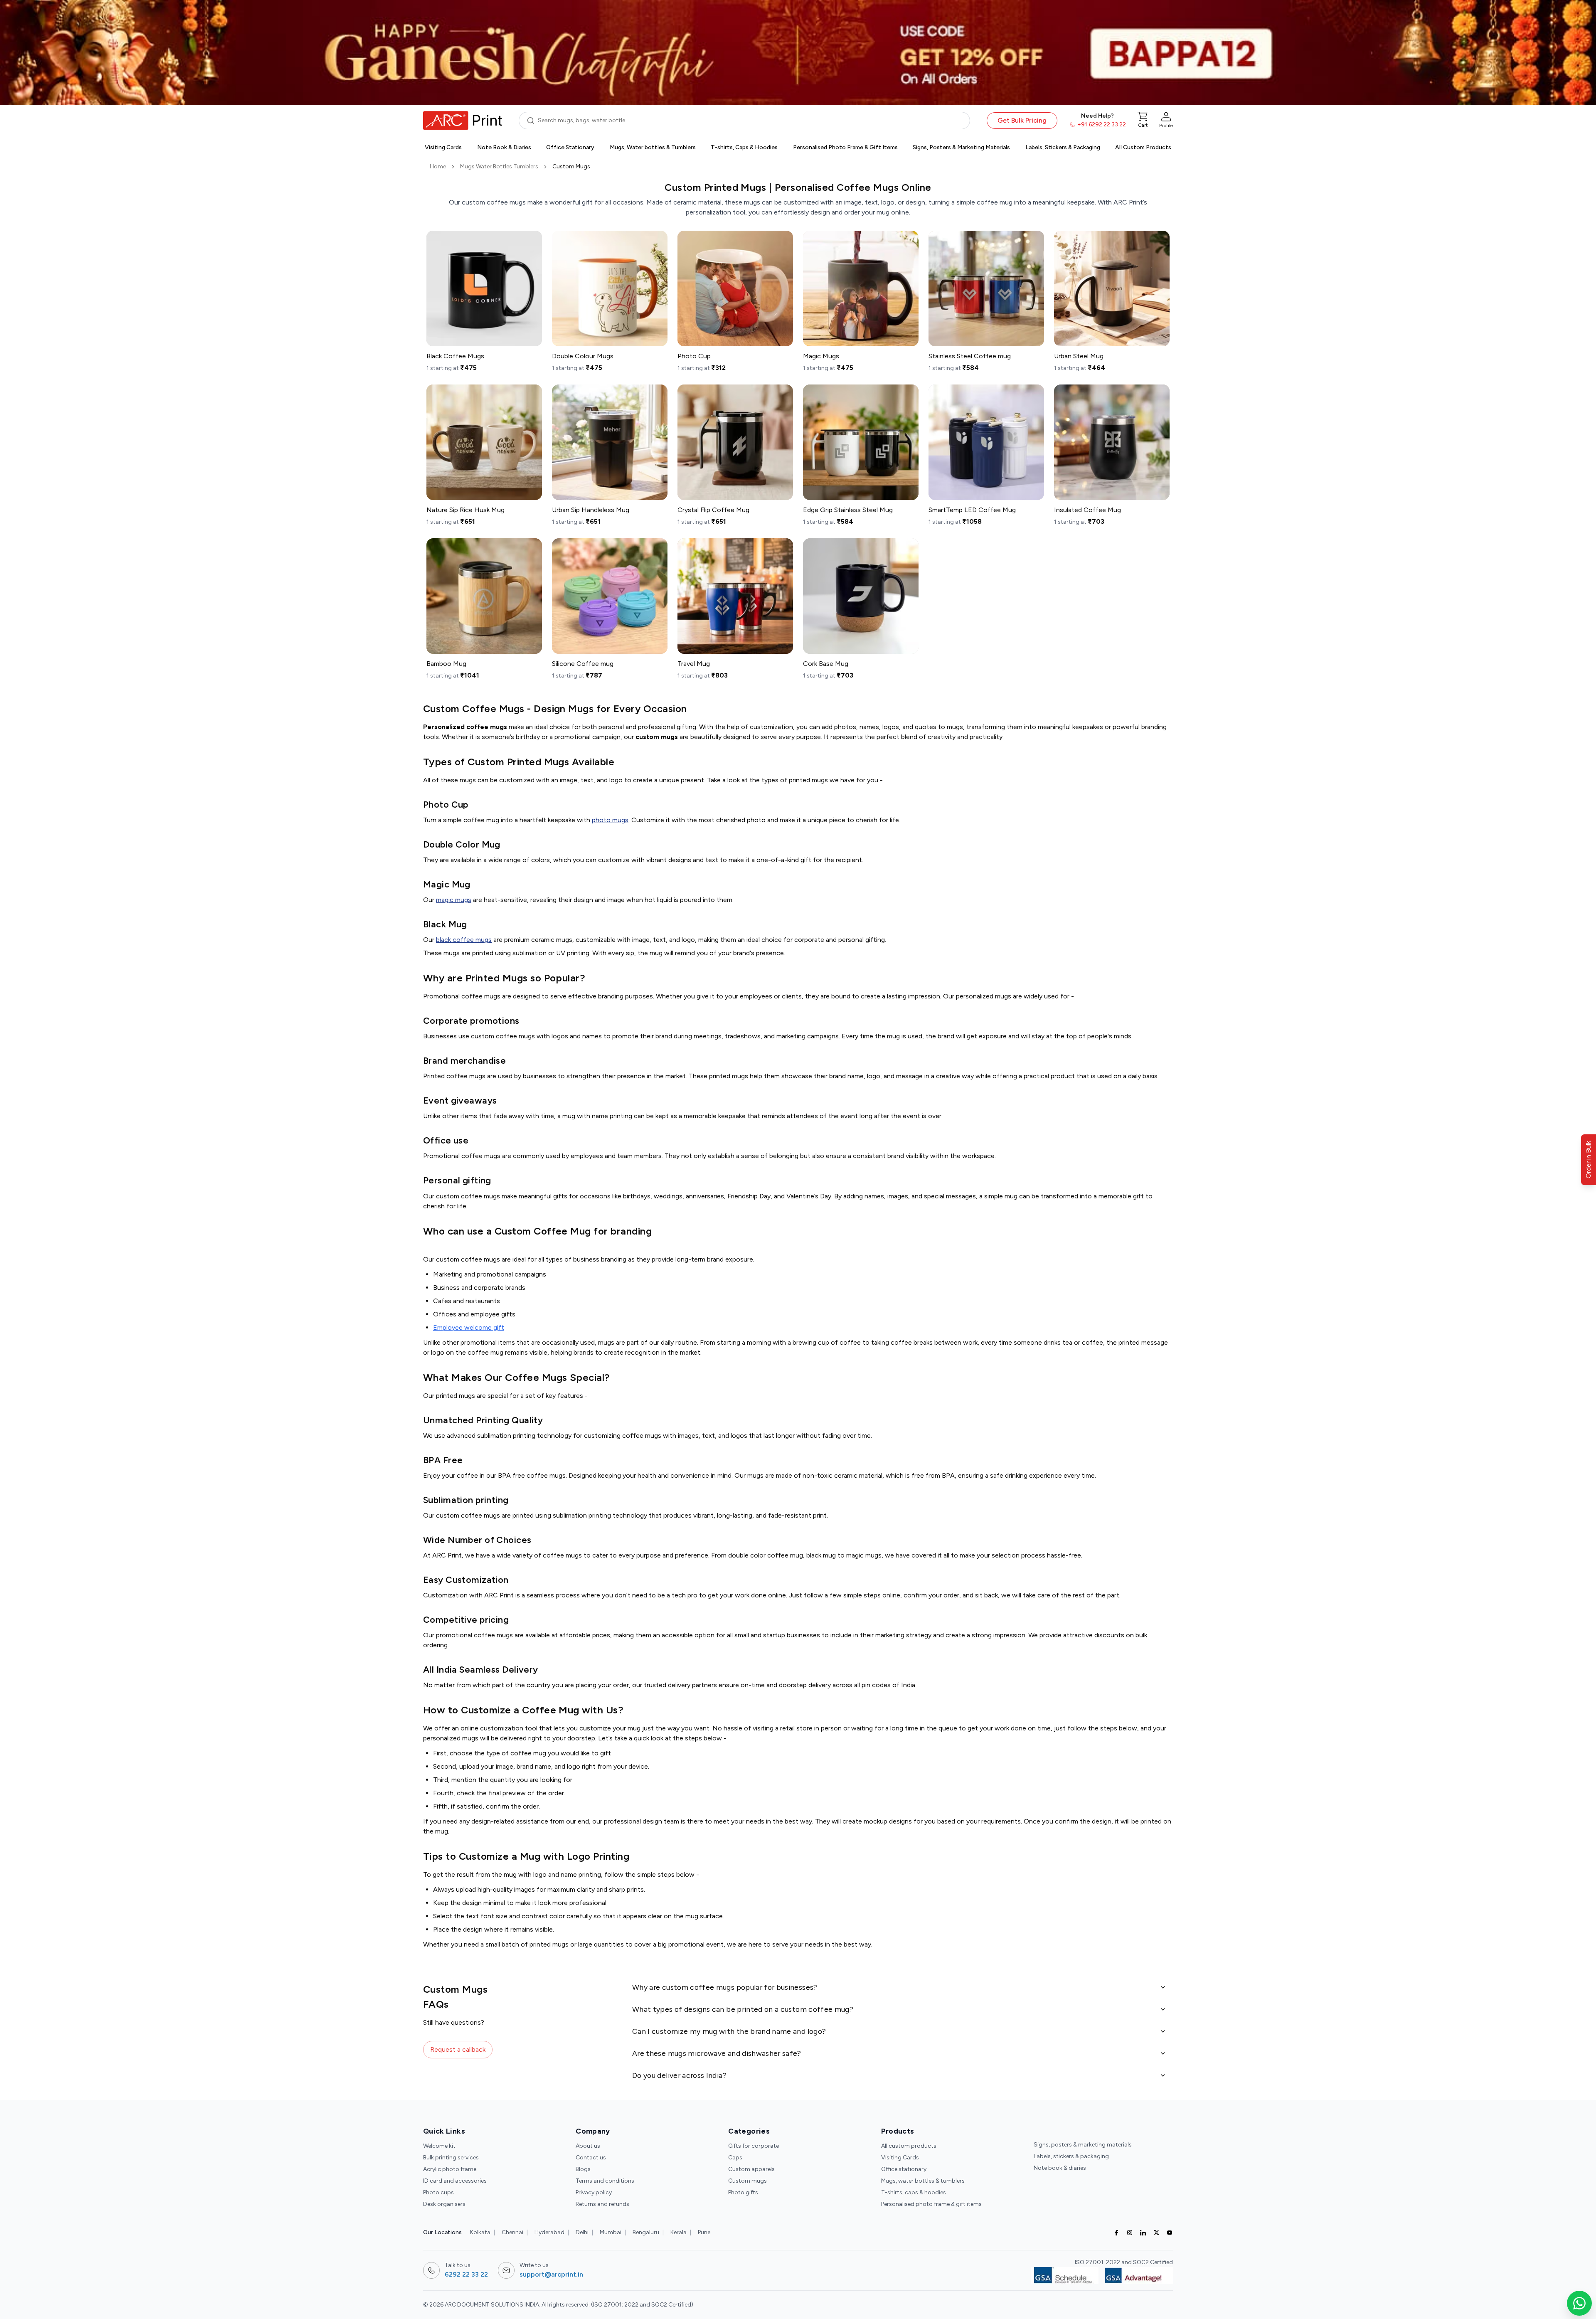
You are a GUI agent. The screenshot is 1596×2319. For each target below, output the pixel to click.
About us (588, 2146)
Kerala (679, 2232)
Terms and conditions (605, 2181)
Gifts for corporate (754, 2146)
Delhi (582, 2232)
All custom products (909, 2146)
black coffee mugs (464, 940)
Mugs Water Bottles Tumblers (499, 166)
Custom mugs (748, 2181)
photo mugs (610, 820)
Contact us (591, 2158)
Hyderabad (549, 2232)
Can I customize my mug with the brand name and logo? (729, 2031)
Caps (735, 2158)
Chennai (512, 2232)
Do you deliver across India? (679, 2075)
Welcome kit (439, 2146)
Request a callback (458, 2049)
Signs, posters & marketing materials (1083, 2145)
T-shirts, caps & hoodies (914, 2192)
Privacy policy (594, 2192)
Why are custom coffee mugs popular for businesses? (725, 1987)
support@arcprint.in (551, 2274)
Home (438, 166)
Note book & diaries (1060, 2168)
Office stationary (904, 2169)
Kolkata (480, 2232)
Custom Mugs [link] (571, 166)
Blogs (583, 2169)
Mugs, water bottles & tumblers (923, 2181)
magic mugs (454, 900)
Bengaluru (646, 2232)
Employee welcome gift (469, 1327)
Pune (704, 2232)
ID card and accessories (455, 2181)
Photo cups (438, 2192)
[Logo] (463, 121)
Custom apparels (751, 2169)
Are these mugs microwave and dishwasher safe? (717, 2053)
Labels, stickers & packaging (1071, 2156)
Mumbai (611, 2232)
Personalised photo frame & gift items (931, 2204)
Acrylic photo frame (450, 2169)
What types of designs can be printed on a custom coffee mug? (743, 2009)
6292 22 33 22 (466, 2274)
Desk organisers (444, 2204)
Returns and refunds (602, 2204)
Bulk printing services (451, 2158)
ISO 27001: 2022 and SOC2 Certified (1124, 2262)
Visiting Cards (900, 2158)
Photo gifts (743, 2192)
